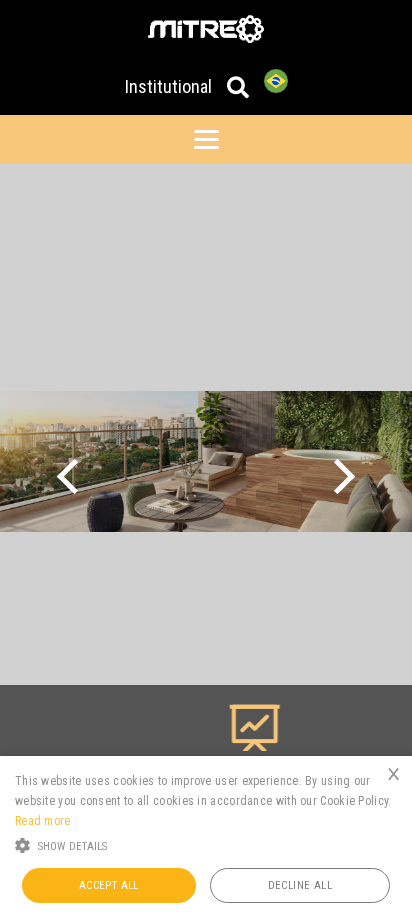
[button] (206, 844)
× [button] (393, 773)
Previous (74, 475)
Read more (43, 821)
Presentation (224, 774)
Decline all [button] (300, 885)
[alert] (206, 839)
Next (337, 475)
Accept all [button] (109, 885)
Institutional (168, 86)
